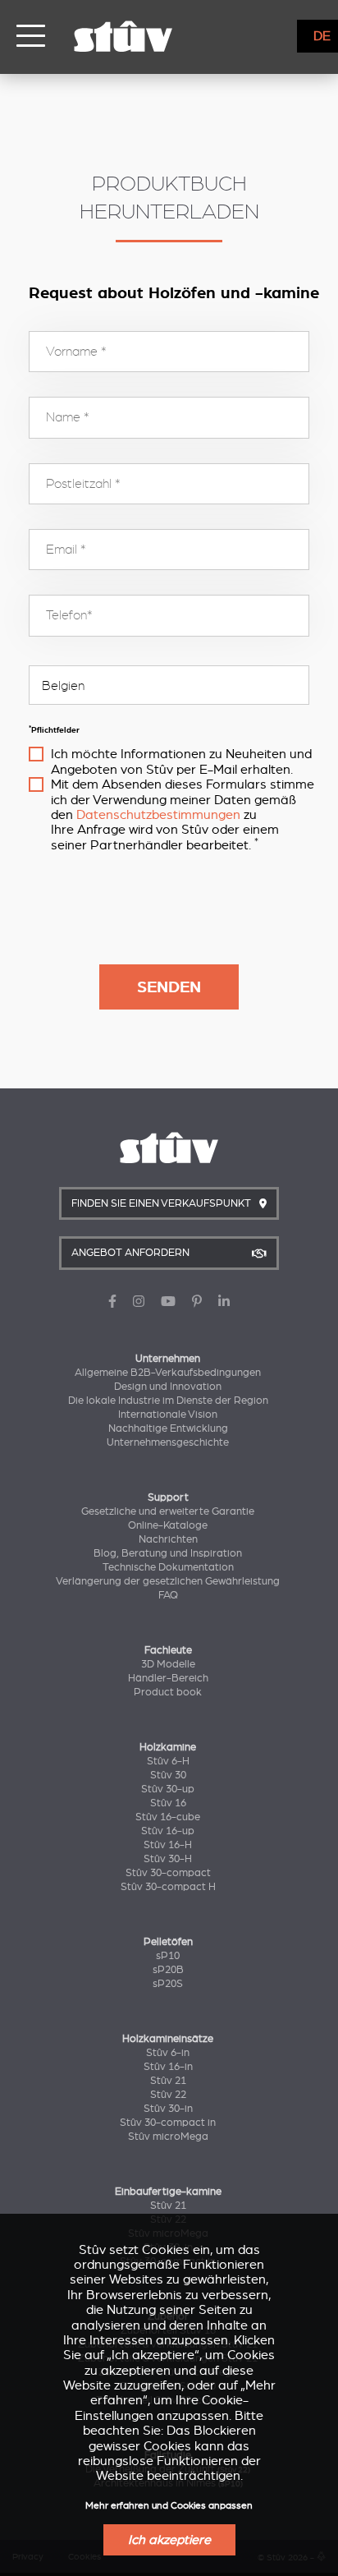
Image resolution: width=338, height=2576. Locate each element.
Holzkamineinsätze (168, 2039)
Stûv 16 (168, 1803)
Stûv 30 (168, 1775)
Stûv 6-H (168, 1761)
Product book (168, 1692)
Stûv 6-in (168, 2053)
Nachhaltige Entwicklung (168, 1428)
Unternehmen (168, 1359)
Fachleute (168, 1650)
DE (322, 36)
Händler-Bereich (168, 1678)
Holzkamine (168, 1747)
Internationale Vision (168, 1414)
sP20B (168, 1970)
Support (168, 1497)
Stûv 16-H (168, 1845)
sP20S (168, 1984)
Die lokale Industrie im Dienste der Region (168, 1401)
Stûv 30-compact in (168, 2123)
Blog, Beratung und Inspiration (168, 1553)
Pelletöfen (168, 1942)
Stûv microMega (168, 2137)
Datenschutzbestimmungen (158, 815)
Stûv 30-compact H (168, 1887)
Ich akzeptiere (169, 2540)
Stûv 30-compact (168, 1873)
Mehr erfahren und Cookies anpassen (169, 2506)
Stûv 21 (168, 2081)
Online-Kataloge (168, 1525)
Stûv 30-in (168, 2109)
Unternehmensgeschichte (168, 1442)
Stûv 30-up (168, 1789)
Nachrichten (168, 1539)
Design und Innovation (168, 1387)
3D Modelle (168, 1664)
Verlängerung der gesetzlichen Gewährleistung (168, 1581)
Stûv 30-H (168, 1859)
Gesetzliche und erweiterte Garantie (168, 1511)
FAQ (168, 1595)
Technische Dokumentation (168, 1567)
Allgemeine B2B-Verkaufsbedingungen (168, 1373)
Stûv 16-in (168, 2067)
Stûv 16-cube (168, 1817)
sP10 (168, 1956)
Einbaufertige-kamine (168, 2192)
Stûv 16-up (168, 1831)
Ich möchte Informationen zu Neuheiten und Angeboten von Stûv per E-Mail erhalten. (181, 761)
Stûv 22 (168, 2095)
